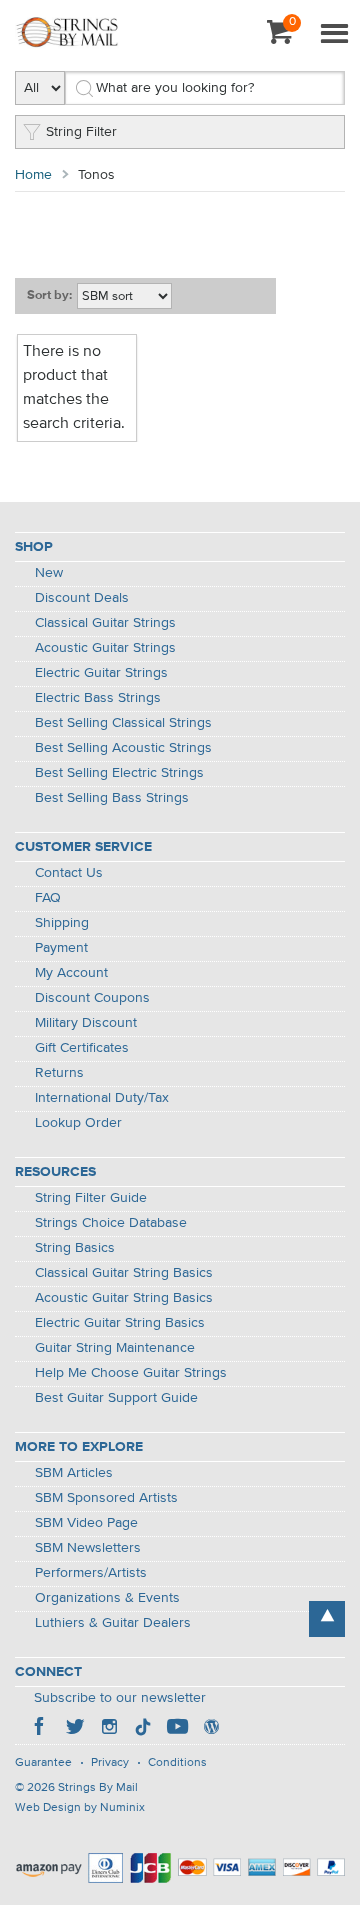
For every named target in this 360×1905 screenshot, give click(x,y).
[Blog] (211, 1729)
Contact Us (69, 873)
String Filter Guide (91, 1198)
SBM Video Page (86, 1523)
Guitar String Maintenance (115, 1348)
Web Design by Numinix (80, 1808)
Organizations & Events (107, 1598)
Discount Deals (82, 598)
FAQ (48, 898)
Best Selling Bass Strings (112, 798)
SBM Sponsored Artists (106, 1498)
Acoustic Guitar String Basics (124, 1298)
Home (33, 175)
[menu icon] (334, 35)
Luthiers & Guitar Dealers (113, 1623)
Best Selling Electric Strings (119, 773)
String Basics (75, 1248)
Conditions (177, 1763)
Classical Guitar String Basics (124, 1273)
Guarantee (43, 1763)
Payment (61, 948)
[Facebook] (41, 1729)
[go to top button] (327, 1619)
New (49, 573)
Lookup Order (78, 1123)
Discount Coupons (92, 998)
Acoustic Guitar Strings (105, 648)
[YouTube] (177, 1729)
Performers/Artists (91, 1573)
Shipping (62, 923)
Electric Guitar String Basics (120, 1323)
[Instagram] (109, 1729)
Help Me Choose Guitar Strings (131, 1373)
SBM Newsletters (88, 1548)
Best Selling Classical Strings (123, 723)
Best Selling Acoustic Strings (123, 748)
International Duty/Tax (102, 1098)
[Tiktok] (143, 1729)
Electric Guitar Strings (101, 673)
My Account (71, 973)
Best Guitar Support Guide (116, 1398)
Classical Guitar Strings (105, 623)
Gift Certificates (82, 1048)
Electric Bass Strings (98, 698)
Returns (59, 1073)
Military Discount (86, 1023)
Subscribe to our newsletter (120, 1698)
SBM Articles (74, 1473)
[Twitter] (75, 1729)
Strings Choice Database (111, 1223)
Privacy (110, 1763)
